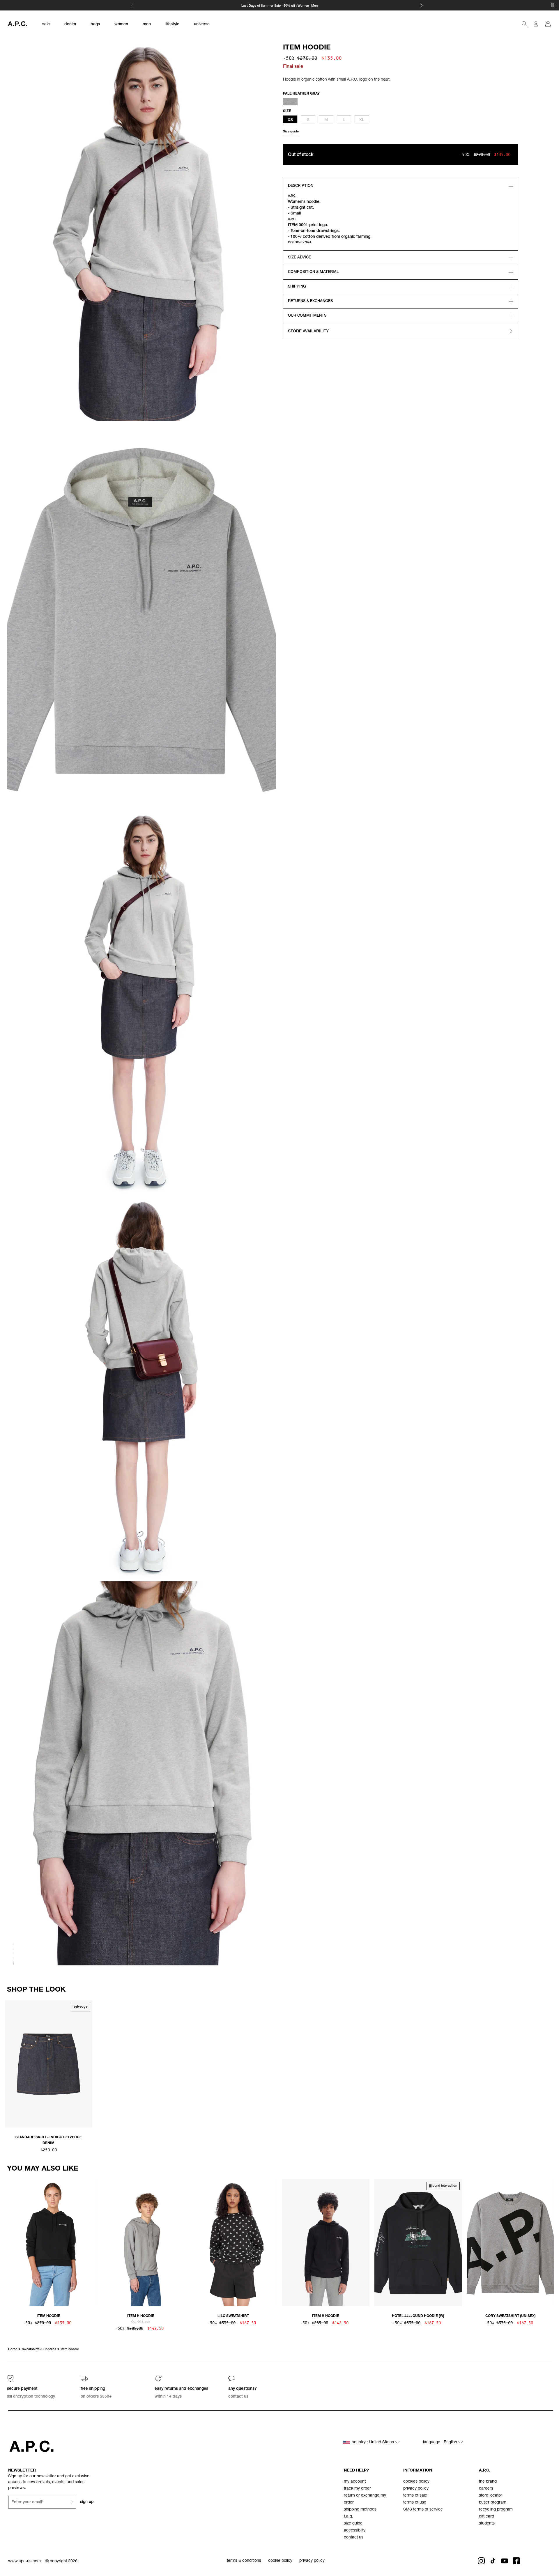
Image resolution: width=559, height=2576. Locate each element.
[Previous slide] (9, 2066)
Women (303, 6)
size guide (353, 2524)
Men (314, 6)
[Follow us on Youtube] (505, 2561)
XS (290, 120)
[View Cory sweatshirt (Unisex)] (511, 2243)
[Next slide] (550, 2066)
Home (13, 2349)
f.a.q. (349, 2517)
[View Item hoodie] (48, 2243)
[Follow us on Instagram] (481, 2561)
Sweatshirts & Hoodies (39, 2349)
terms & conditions (244, 2561)
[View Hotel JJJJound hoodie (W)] (418, 2243)
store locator (491, 2496)
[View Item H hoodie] (141, 2243)
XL (362, 120)
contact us (354, 2538)
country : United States (373, 2442)
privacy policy (416, 2489)
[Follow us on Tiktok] (493, 2561)
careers (486, 2489)
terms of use (415, 2503)
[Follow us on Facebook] (516, 2561)
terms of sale (415, 2496)
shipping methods (360, 2510)
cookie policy (280, 2561)
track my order (357, 2489)
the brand (488, 2482)
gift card (487, 2517)
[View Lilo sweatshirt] (233, 2243)
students (487, 2524)
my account (355, 2482)
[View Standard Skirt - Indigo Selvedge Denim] (48, 2064)
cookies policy (416, 2482)
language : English (441, 2442)
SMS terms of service (423, 2510)
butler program (493, 2503)
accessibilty (355, 2531)
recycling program (496, 2510)
